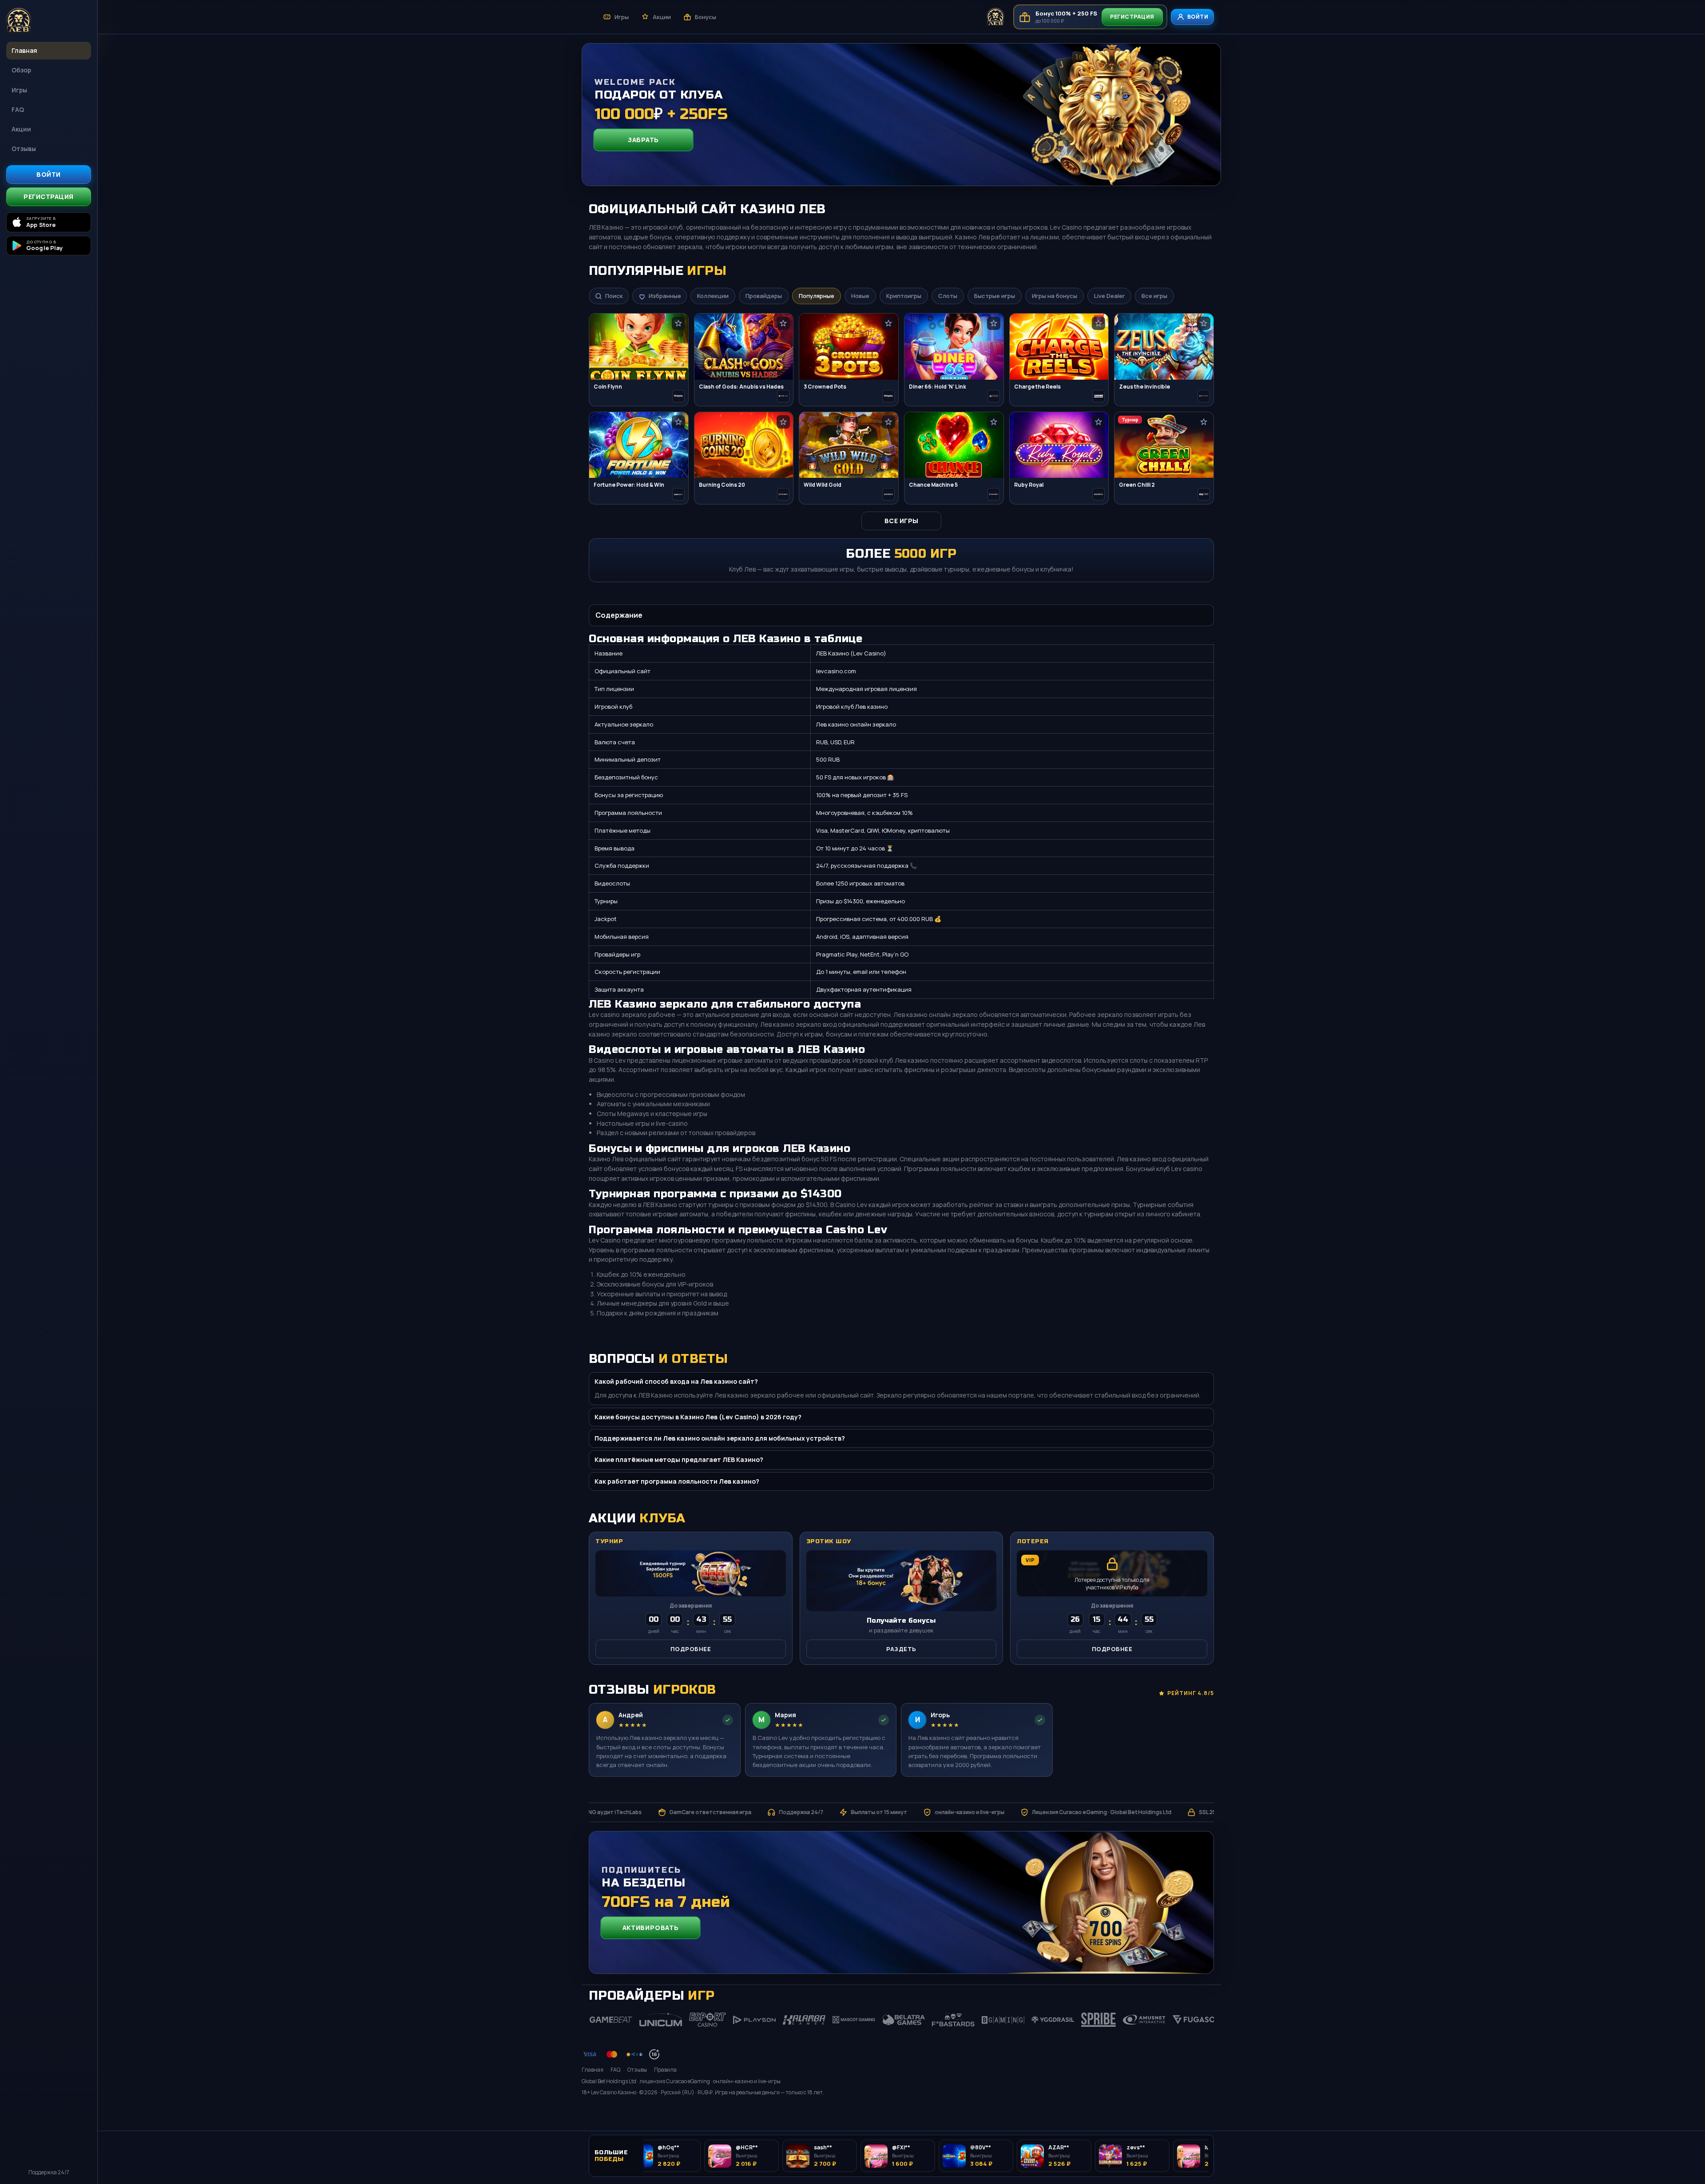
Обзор (21, 70)
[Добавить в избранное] (678, 323)
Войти (49, 174)
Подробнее (691, 1649)
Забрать (644, 140)
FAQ (18, 109)
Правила (665, 2070)
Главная (24, 50)
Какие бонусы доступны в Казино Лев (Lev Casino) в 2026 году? (698, 1417)
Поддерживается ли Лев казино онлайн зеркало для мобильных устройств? (720, 1438)
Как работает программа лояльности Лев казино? (677, 1481)
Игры (19, 90)
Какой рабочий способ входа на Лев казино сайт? (676, 1381)
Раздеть (901, 1649)
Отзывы (24, 149)
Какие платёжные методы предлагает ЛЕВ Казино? (679, 1459)
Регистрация (49, 197)
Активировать (650, 1928)
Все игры (902, 521)
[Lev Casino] (49, 21)
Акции (21, 129)
